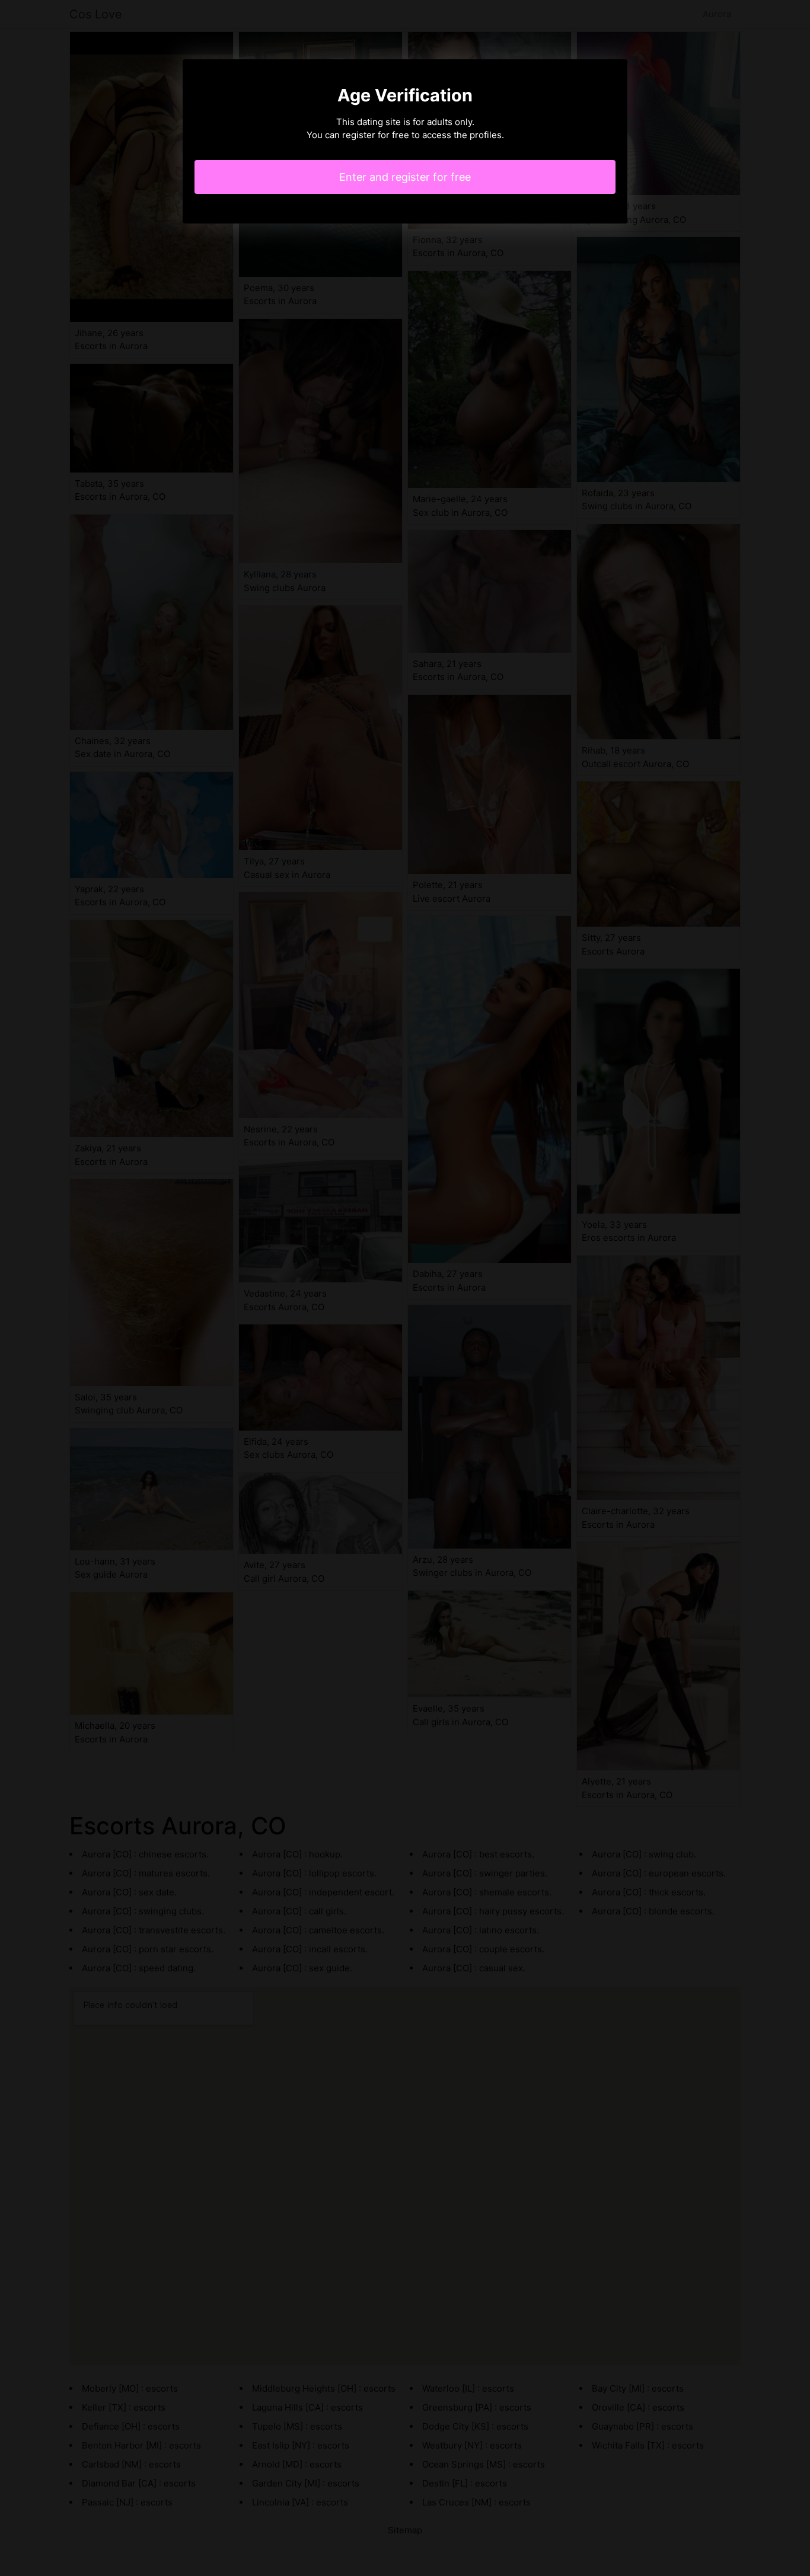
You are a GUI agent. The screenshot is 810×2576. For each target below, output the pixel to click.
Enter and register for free (405, 177)
